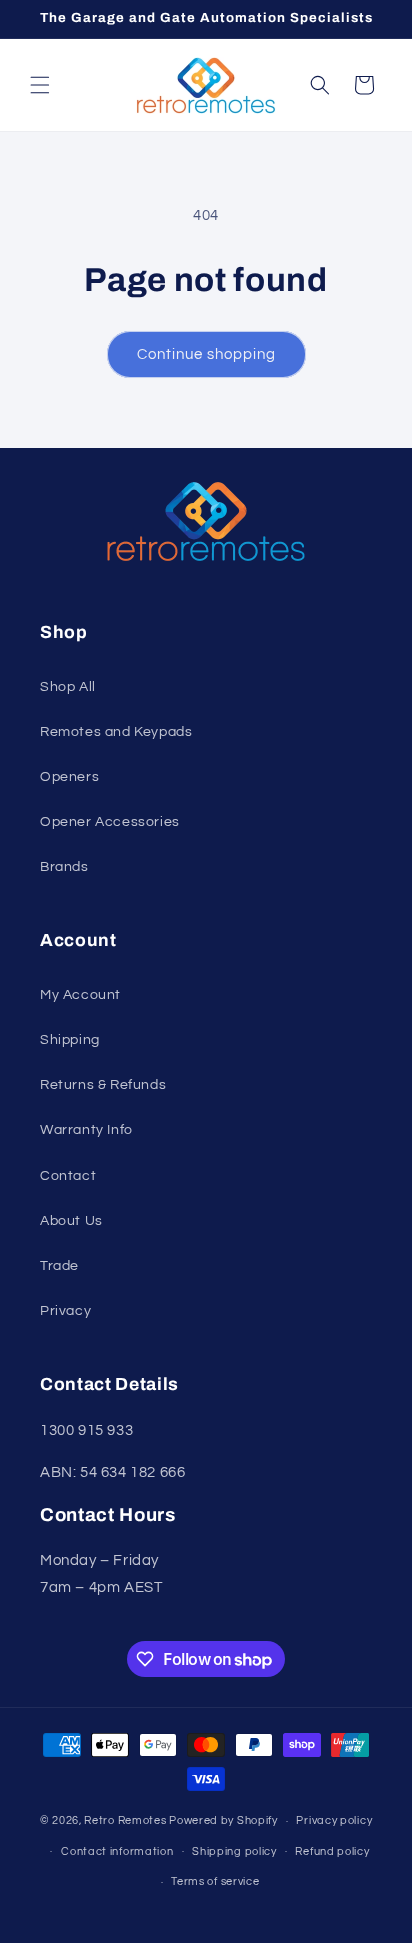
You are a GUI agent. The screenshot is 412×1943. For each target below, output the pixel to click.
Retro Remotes (125, 1820)
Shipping (70, 1040)
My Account (80, 995)
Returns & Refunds (103, 1085)
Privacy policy (334, 1820)
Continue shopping (206, 354)
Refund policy (332, 1851)
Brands (64, 867)
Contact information (117, 1851)
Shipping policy (234, 1851)
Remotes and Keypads (116, 732)
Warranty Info (86, 1130)
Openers (69, 777)
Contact (68, 1176)
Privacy (65, 1311)
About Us (71, 1221)
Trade (59, 1266)
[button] (40, 85)
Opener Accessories (110, 822)
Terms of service (215, 1881)
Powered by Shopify (223, 1820)
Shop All (68, 687)
